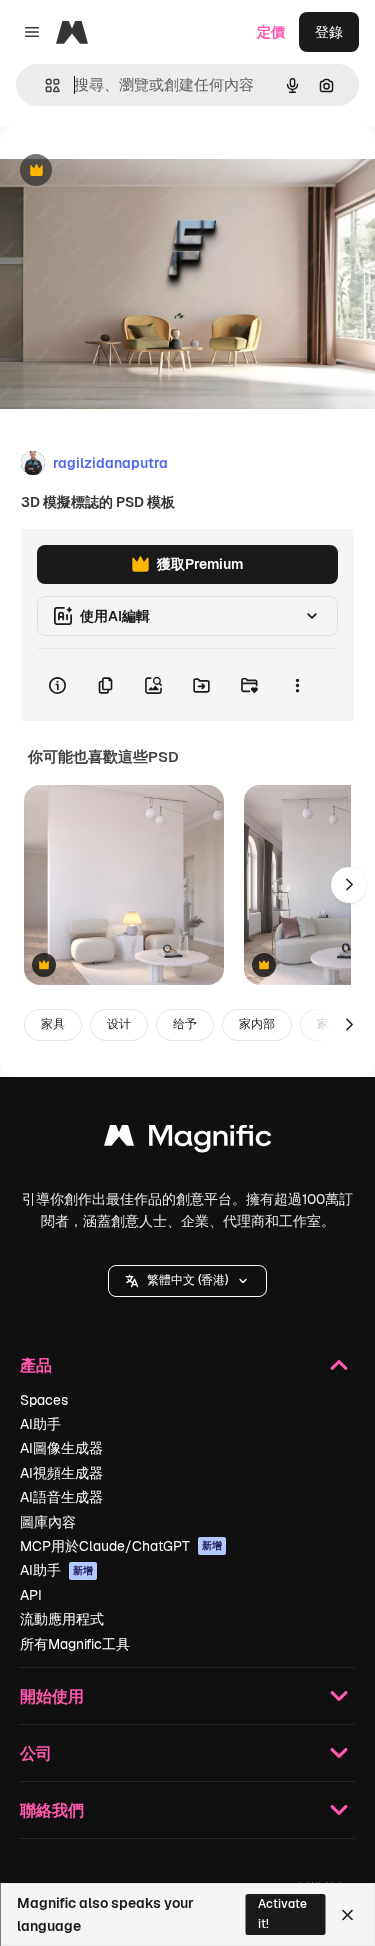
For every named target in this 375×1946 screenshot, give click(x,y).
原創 (115, 171)
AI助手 (40, 1424)
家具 (53, 1024)
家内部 (257, 1024)
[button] (187, 1281)
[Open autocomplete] (44, 85)
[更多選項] (297, 685)
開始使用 (52, 1695)
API (31, 1595)
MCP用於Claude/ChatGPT (121, 1546)
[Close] (347, 1915)
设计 (119, 1024)
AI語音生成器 (61, 1497)
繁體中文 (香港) (187, 1280)
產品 (36, 1364)
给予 (185, 1024)
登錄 (329, 32)
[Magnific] (188, 1140)
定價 (271, 32)
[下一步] (349, 885)
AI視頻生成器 (61, 1473)
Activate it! (282, 1913)
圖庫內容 (48, 1522)
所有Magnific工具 (75, 1644)
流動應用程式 (62, 1619)
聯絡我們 (52, 1809)
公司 (36, 1752)
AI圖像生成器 (61, 1448)
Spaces (44, 1400)
